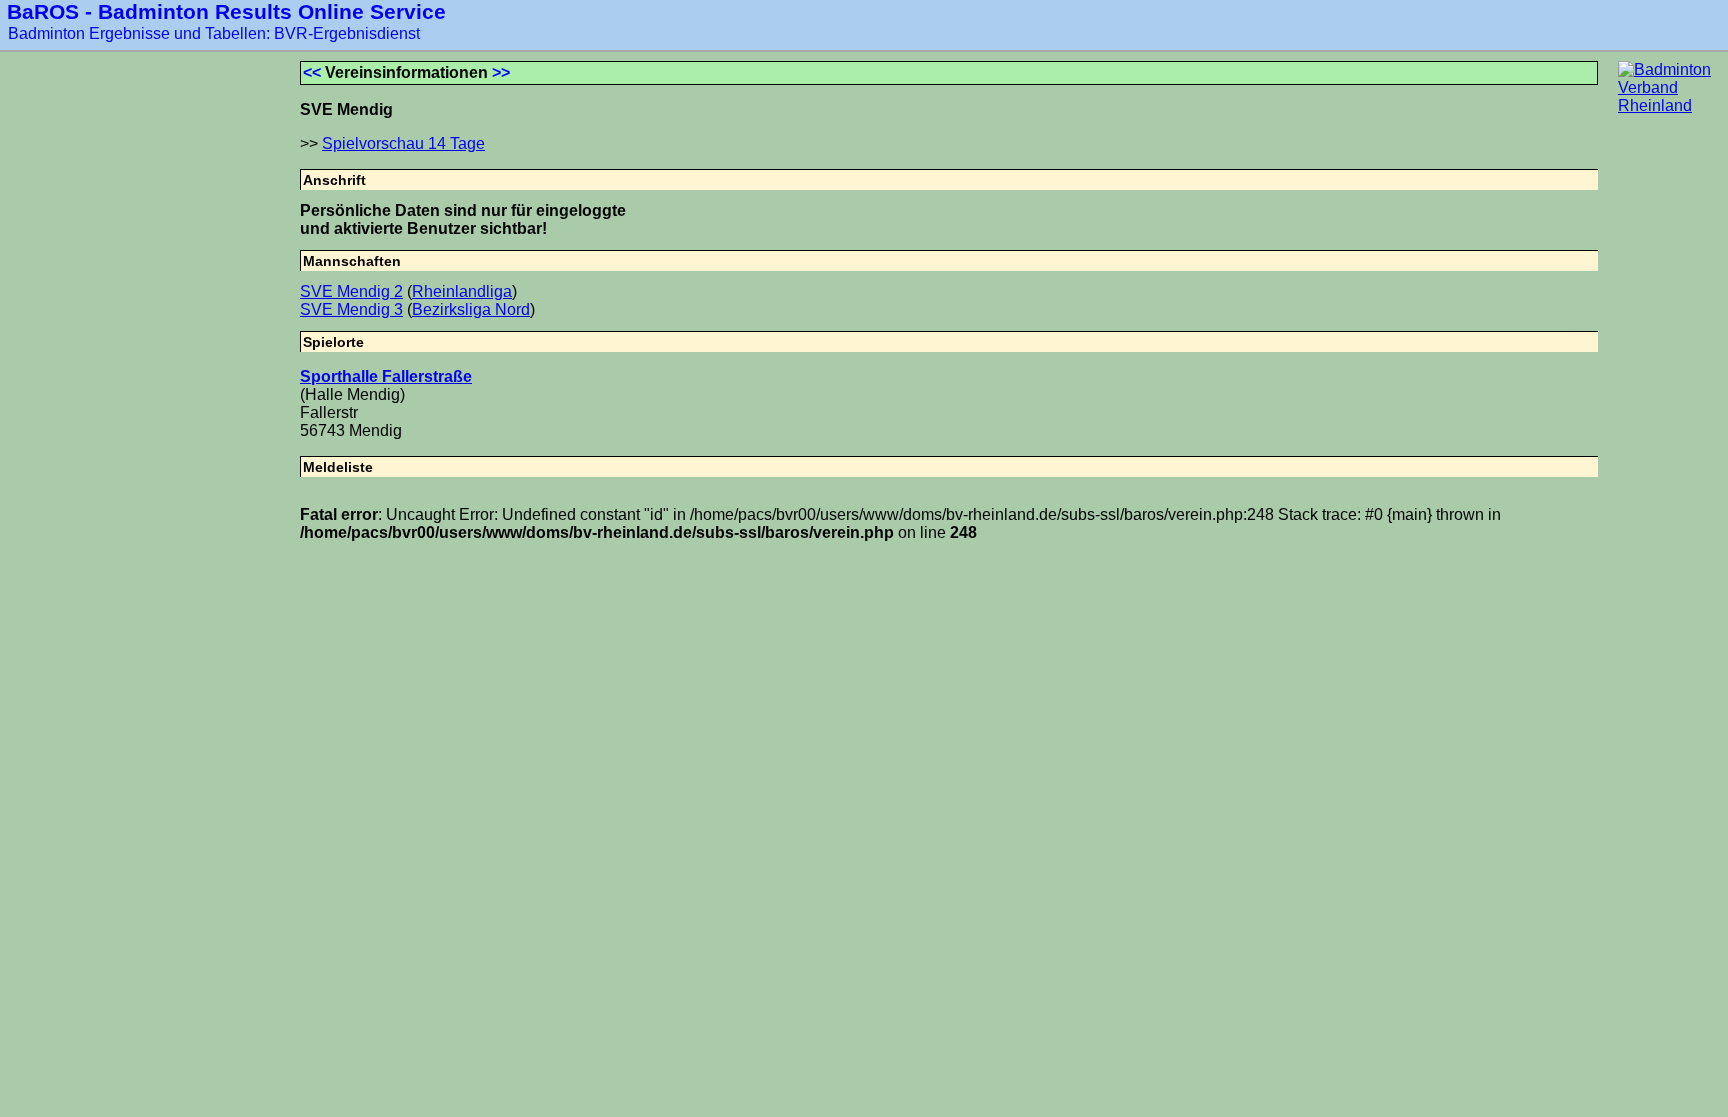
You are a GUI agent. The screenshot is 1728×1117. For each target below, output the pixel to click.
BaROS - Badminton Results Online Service (226, 11)
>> (501, 72)
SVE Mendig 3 (351, 309)
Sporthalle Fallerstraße (386, 376)
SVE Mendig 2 (351, 291)
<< (312, 72)
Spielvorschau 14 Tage (403, 143)
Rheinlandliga (462, 291)
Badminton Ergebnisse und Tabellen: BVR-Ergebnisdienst (214, 33)
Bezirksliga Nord (471, 309)
